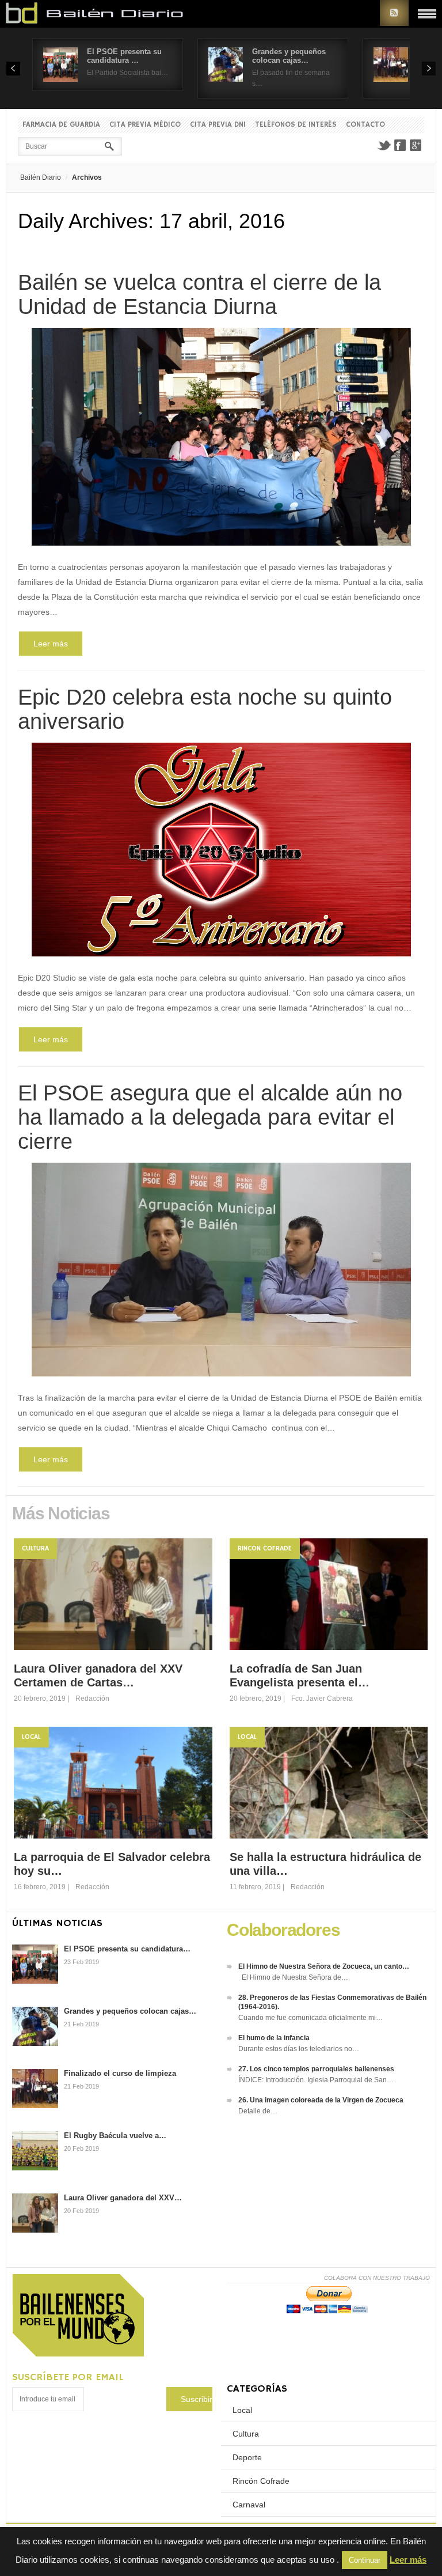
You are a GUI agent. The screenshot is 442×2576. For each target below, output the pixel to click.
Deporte (247, 2457)
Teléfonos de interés (296, 125)
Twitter (384, 145)
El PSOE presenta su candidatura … (124, 56)
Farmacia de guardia (61, 125)
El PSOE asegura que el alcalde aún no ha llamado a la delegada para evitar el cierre (210, 1117)
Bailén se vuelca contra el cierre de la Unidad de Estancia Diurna (199, 294)
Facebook (400, 145)
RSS (394, 13)
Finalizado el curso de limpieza (120, 2073)
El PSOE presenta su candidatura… (127, 1949)
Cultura (35, 1548)
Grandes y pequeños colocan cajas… (289, 56)
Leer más (51, 644)
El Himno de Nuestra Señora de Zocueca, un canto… (324, 1966)
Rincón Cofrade (265, 1548)
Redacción (92, 1699)
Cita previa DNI (218, 125)
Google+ (416, 145)
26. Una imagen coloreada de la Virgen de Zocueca (321, 2100)
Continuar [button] (365, 2560)
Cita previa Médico (145, 125)
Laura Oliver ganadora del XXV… (123, 2198)
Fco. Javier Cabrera (322, 1699)
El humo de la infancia (274, 2038)
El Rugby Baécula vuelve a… (115, 2136)
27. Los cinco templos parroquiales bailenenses (316, 2069)
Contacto (365, 125)
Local (31, 1737)
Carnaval (249, 2505)
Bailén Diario (41, 177)
